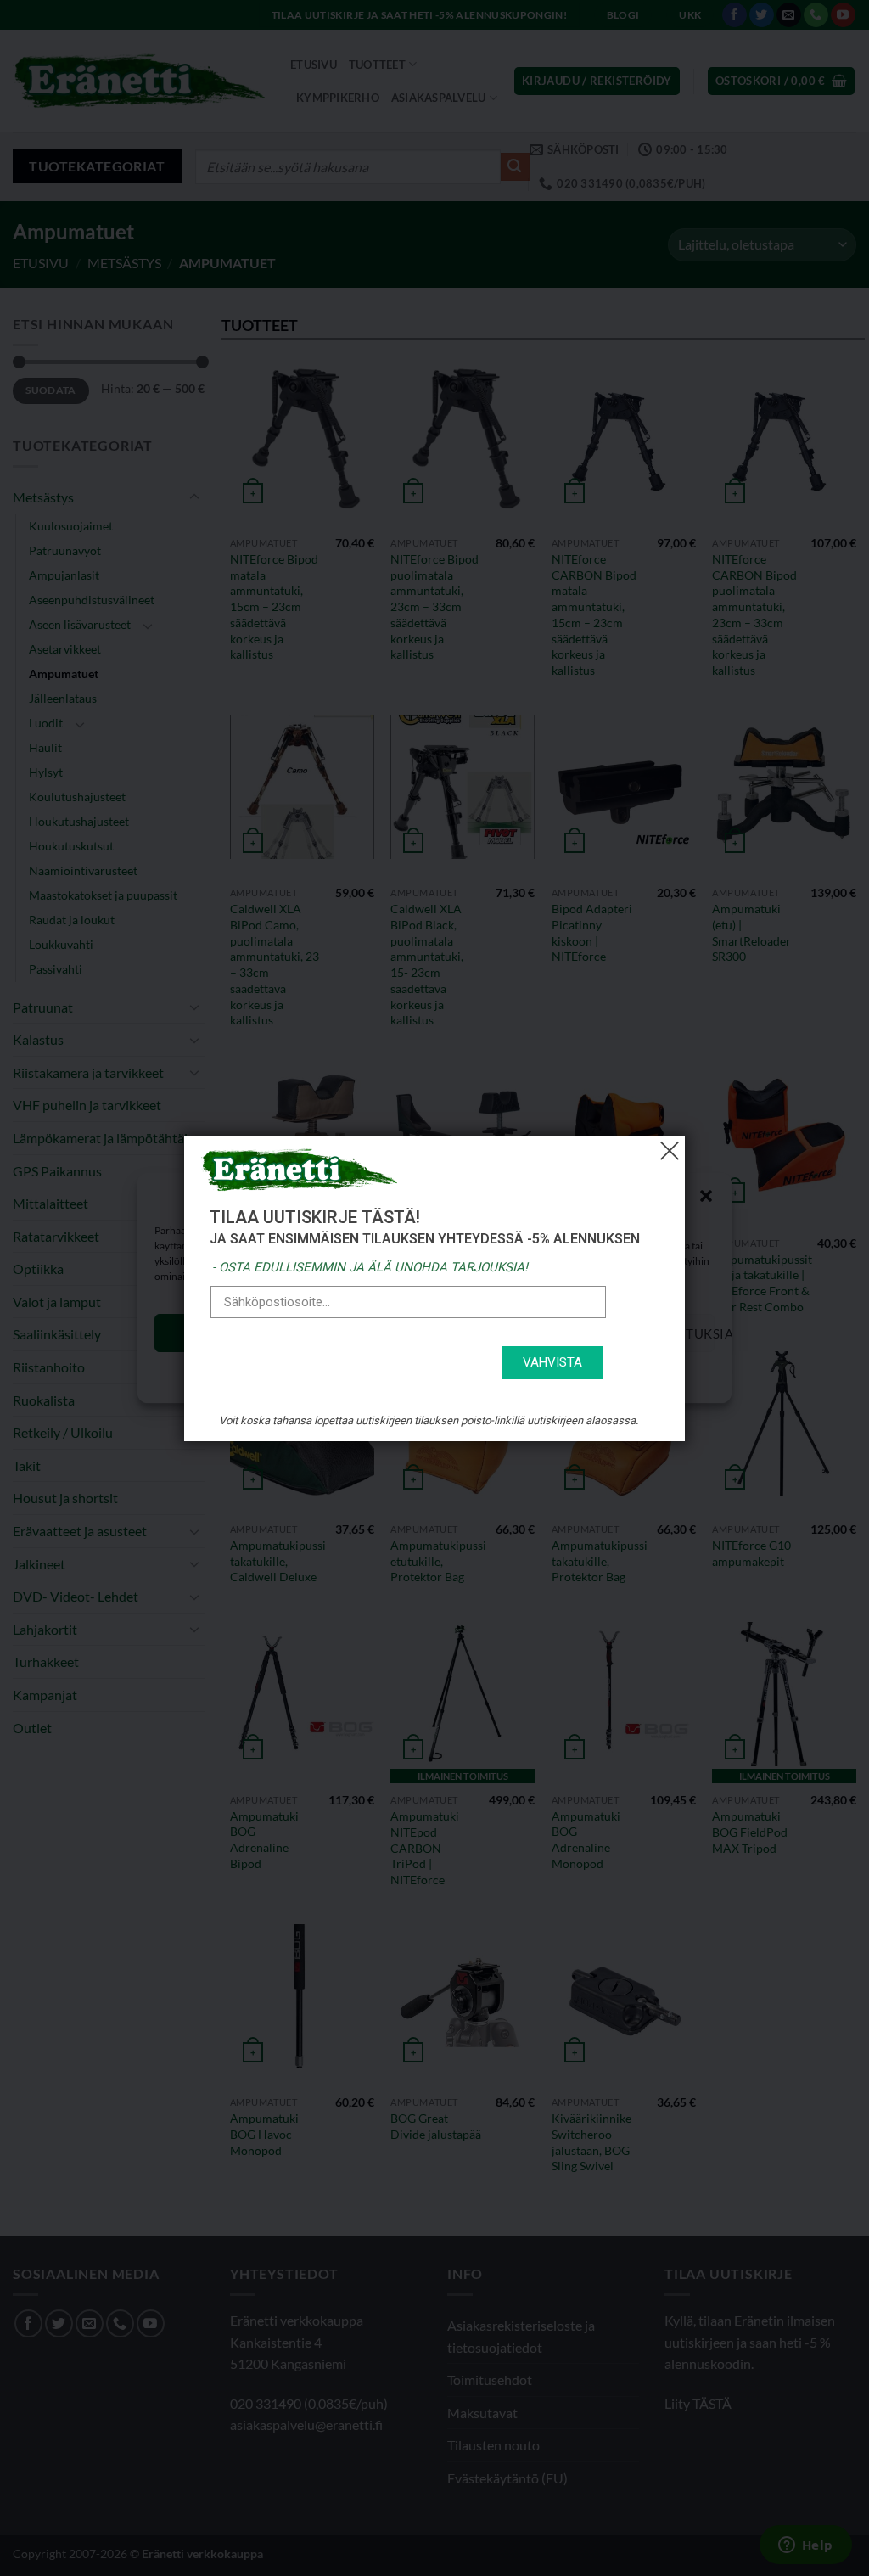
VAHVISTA (552, 1362)
